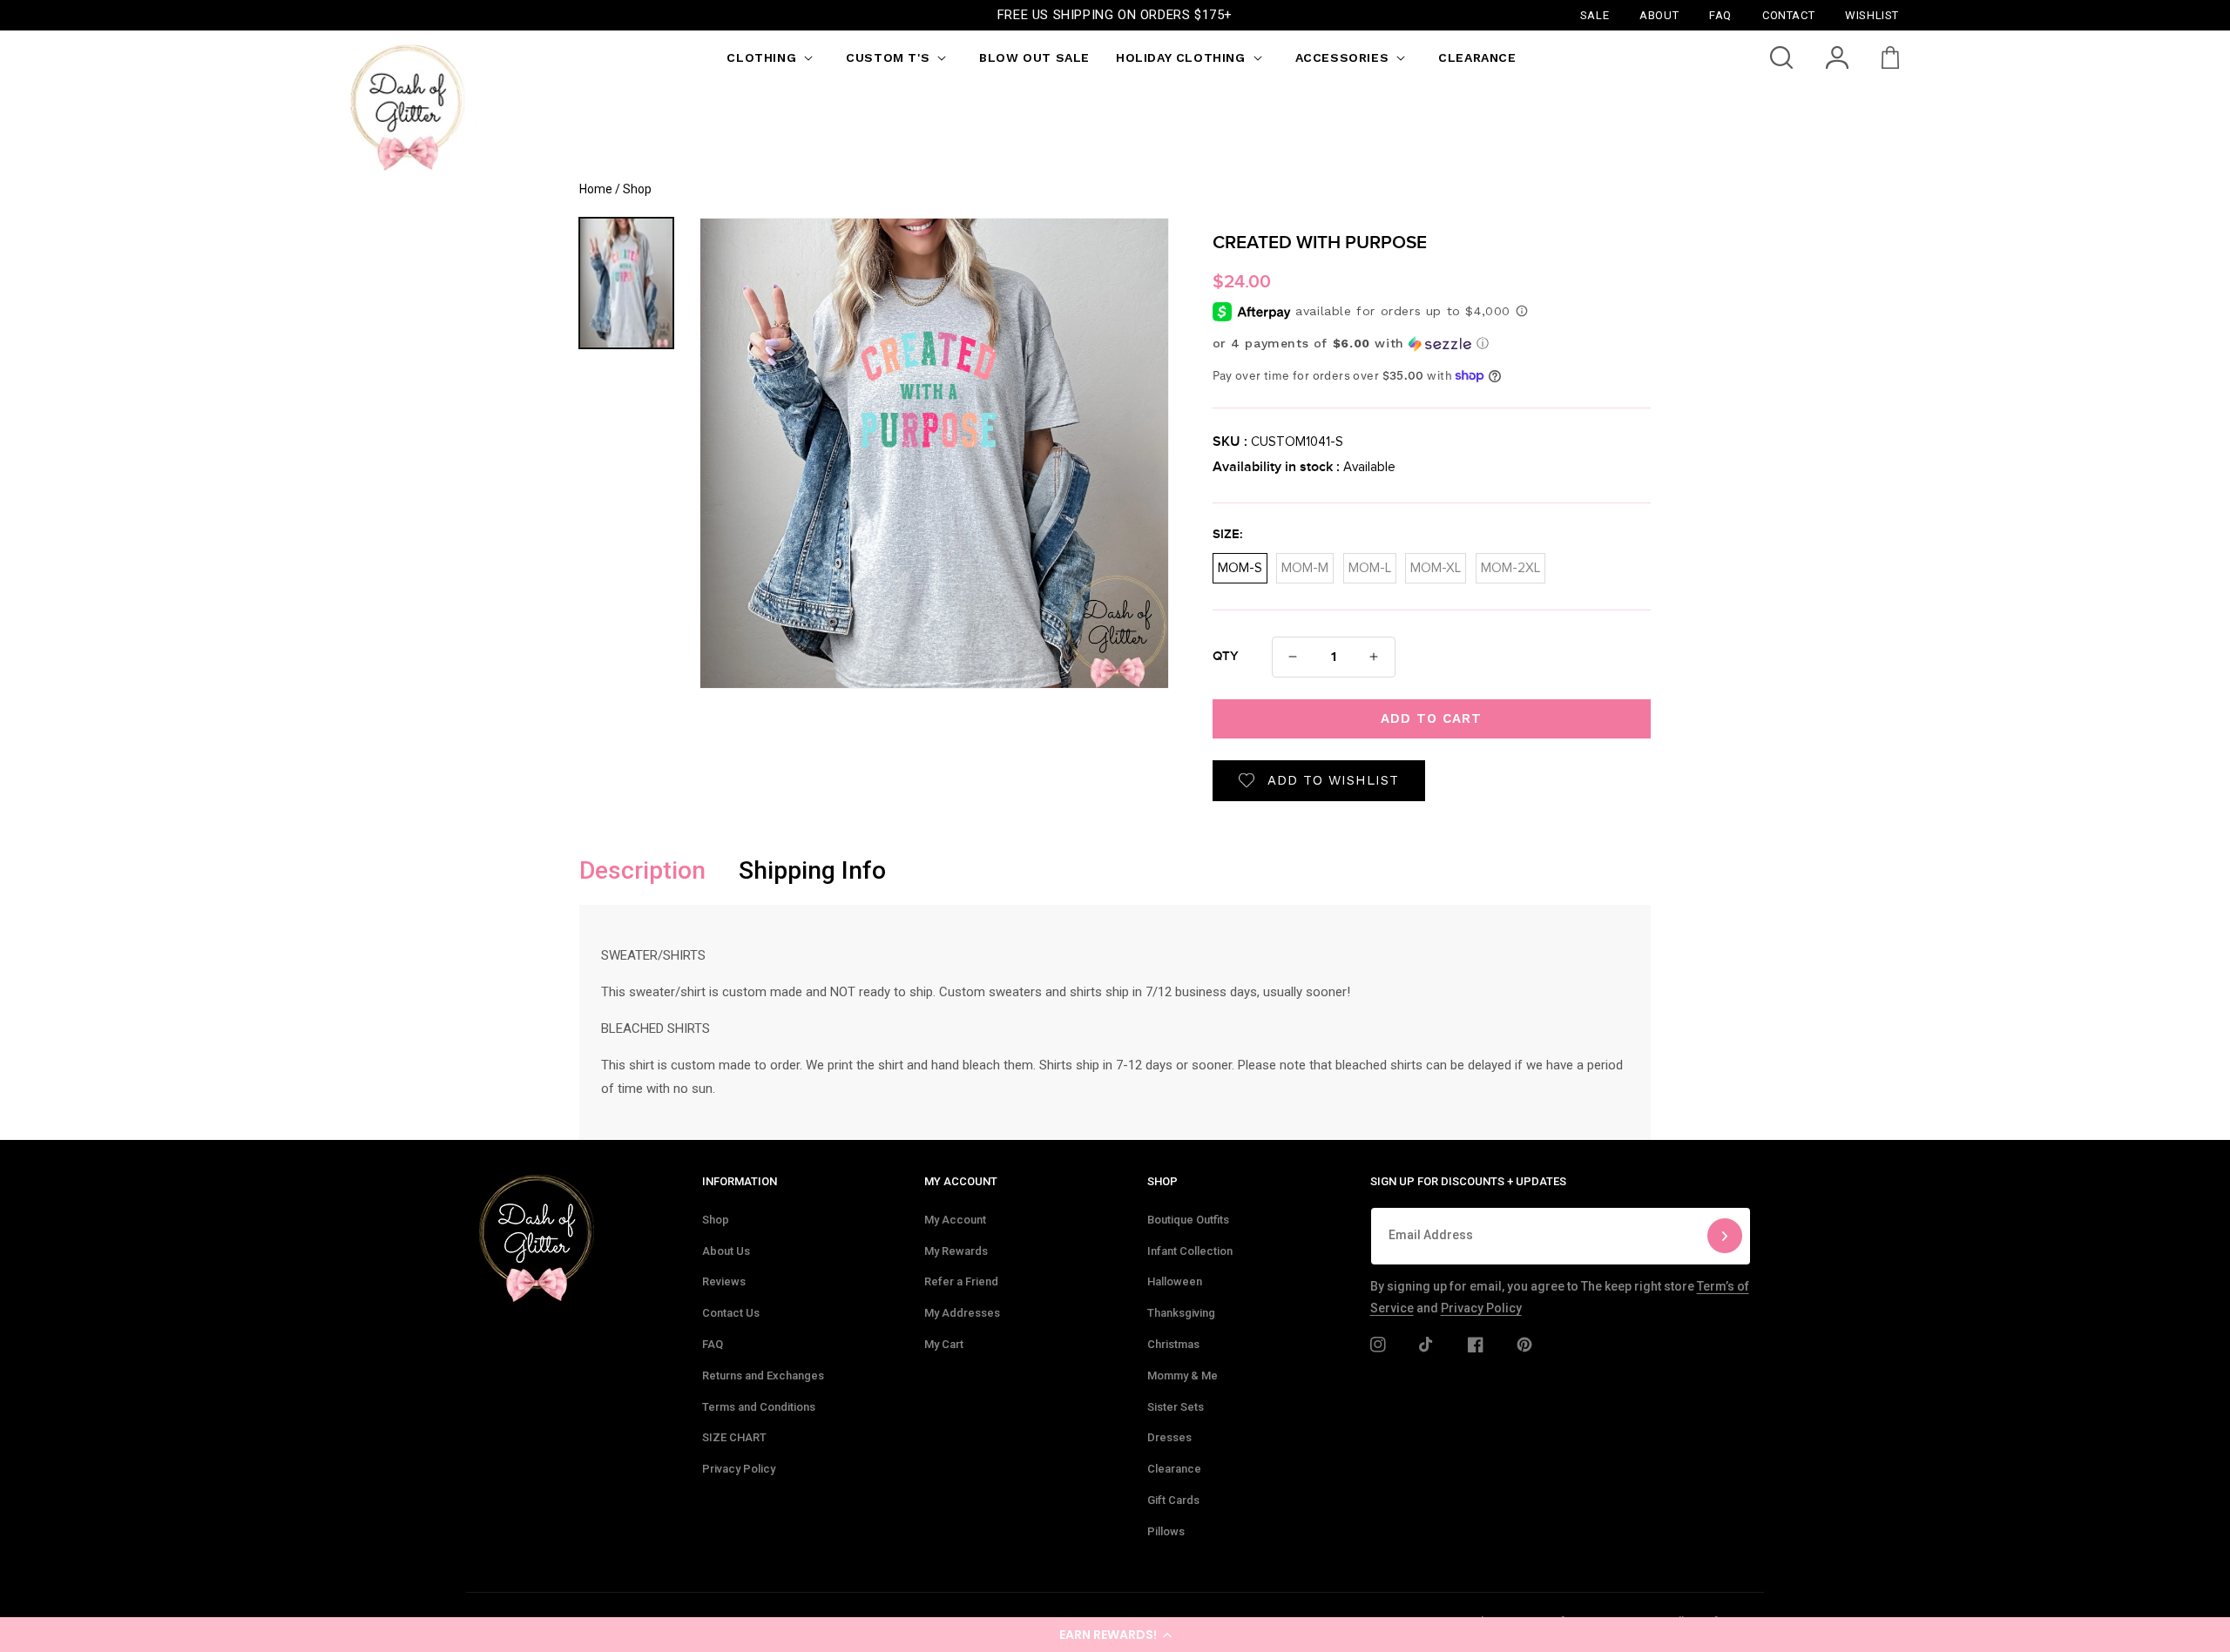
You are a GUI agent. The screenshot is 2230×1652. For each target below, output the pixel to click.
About (1659, 14)
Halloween (1175, 1281)
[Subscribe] (1725, 1236)
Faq (1720, 14)
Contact (1788, 14)
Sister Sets (1176, 1407)
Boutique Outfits (1188, 1220)
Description (642, 870)
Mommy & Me (1183, 1376)
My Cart (944, 1344)
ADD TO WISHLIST (1333, 780)
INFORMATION (740, 1181)
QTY (1226, 657)
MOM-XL (1436, 564)
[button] (1115, 1635)
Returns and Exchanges (763, 1376)
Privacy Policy (739, 1469)
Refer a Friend (961, 1281)
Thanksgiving (1181, 1313)
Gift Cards (1173, 1500)
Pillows (1166, 1531)
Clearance (1174, 1469)
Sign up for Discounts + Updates (1468, 1181)
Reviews (724, 1281)
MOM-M (1305, 564)
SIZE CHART (734, 1437)
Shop (716, 1220)
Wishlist (1872, 14)
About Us (726, 1251)
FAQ (713, 1344)
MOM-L (1370, 564)
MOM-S (1240, 564)
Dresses (1169, 1437)
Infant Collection (1190, 1251)
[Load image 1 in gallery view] (626, 283)
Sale (1595, 14)
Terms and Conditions (759, 1407)
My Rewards (956, 1251)
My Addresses (962, 1313)
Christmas (1173, 1344)
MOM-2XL (1510, 564)
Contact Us (731, 1313)
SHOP (1162, 1181)
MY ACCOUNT (961, 1181)
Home (596, 189)
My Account (955, 1220)
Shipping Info (812, 870)
